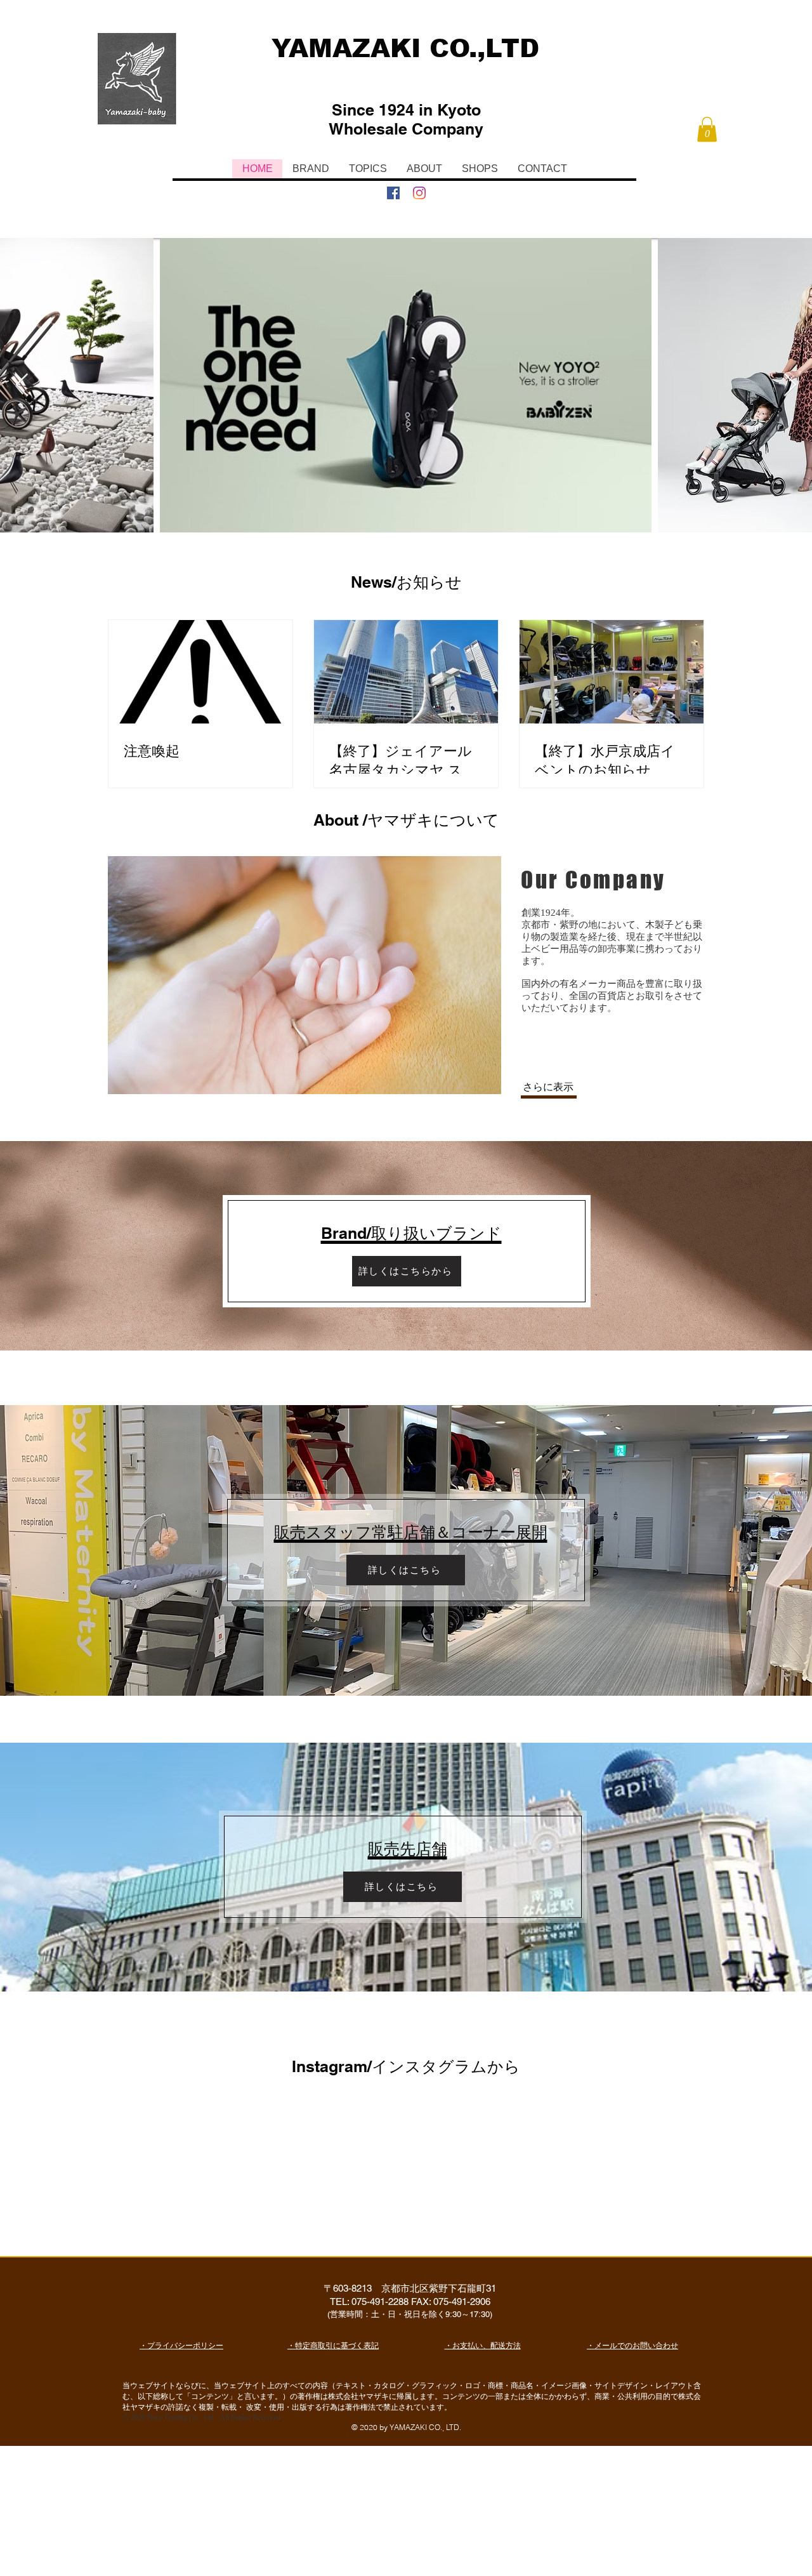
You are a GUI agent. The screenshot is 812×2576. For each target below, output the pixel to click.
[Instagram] (419, 193)
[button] (707, 129)
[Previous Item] (22, 386)
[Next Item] (790, 386)
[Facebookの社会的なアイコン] (393, 193)
